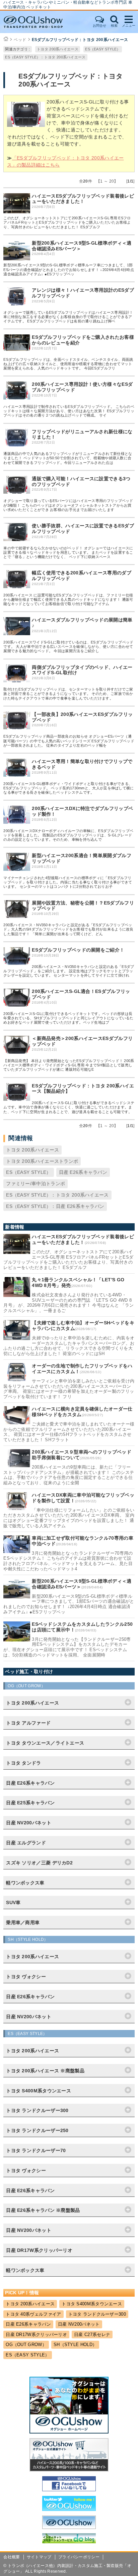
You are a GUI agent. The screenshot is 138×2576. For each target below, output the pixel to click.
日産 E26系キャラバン (83, 1172)
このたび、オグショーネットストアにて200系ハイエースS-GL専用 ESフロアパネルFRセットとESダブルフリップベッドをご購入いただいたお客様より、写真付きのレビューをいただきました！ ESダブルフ (67, 222)
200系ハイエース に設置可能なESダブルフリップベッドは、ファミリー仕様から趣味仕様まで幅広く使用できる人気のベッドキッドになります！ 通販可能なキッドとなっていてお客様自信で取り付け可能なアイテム (68, 599)
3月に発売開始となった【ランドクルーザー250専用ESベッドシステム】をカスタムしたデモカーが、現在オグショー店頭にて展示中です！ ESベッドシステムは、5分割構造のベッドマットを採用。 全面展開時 (67, 1647)
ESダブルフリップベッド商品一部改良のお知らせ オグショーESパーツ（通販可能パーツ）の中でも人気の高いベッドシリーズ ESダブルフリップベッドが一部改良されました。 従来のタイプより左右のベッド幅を (69, 741)
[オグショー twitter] (69, 2509)
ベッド (20, 40)
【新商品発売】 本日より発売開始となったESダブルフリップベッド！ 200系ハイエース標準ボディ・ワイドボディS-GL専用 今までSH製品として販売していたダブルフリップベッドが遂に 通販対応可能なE (69, 1065)
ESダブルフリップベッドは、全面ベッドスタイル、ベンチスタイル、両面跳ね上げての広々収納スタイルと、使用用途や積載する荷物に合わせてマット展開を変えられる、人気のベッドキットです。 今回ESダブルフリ (68, 364)
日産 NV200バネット (79, 2324)
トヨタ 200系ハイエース (58, 49)
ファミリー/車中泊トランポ (36, 1184)
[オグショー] (69, 2527)
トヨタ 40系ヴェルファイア (33, 2314)
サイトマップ (39, 2557)
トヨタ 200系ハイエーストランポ (42, 1161)
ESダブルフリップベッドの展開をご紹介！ (78, 950)
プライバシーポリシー (79, 2557)
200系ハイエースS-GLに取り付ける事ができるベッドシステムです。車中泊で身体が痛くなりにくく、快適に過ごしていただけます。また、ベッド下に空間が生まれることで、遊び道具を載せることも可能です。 (69, 1107)
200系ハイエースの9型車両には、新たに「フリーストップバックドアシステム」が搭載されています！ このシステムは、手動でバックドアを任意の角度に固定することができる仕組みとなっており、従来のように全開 (69, 1475)
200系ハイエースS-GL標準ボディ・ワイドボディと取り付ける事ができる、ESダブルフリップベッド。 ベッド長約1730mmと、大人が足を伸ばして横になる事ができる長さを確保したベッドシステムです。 (68, 788)
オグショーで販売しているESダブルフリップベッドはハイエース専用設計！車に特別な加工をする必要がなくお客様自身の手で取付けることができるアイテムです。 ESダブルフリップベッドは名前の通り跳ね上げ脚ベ (68, 317)
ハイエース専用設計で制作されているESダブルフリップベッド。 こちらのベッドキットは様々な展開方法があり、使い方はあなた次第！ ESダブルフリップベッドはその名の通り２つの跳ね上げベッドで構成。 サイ (69, 411)
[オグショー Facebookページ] (69, 2490)
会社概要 (12, 2557)
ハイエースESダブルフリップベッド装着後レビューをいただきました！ (83, 199)
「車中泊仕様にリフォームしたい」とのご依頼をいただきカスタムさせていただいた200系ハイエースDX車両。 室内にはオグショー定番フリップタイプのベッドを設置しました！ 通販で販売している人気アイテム (69, 1518)
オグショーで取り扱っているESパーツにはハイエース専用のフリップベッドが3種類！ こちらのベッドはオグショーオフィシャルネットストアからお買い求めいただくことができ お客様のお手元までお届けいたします (68, 505)
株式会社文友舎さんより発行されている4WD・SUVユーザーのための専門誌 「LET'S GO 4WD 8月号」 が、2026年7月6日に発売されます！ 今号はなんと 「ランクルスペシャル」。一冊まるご (68, 1303)
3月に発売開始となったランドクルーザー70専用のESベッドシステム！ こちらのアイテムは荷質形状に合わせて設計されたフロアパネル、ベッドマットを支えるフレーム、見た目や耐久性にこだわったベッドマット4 (68, 1561)
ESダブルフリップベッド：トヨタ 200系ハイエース (80, 40)
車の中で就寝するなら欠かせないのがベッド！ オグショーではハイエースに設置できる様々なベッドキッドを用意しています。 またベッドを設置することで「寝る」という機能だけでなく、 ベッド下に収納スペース (68, 552)
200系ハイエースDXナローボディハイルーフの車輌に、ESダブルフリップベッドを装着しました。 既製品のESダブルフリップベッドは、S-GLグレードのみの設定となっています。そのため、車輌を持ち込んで (68, 835)
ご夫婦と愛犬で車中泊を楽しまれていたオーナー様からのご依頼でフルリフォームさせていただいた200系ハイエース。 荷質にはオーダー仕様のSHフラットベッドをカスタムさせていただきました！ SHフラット (69, 1432)
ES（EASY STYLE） (103, 49)
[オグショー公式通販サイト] (69, 2470)
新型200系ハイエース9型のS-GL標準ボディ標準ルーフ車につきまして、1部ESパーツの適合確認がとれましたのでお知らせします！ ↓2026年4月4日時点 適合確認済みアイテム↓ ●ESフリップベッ (69, 269)
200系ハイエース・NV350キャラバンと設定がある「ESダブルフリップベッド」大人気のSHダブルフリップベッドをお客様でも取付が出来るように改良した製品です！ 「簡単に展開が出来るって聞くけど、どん (68, 929)
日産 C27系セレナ (92, 2335)
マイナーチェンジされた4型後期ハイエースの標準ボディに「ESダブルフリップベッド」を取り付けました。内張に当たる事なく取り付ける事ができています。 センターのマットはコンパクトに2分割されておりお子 (68, 882)
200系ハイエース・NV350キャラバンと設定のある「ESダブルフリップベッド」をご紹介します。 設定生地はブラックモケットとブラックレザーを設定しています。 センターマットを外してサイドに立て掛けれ (69, 971)
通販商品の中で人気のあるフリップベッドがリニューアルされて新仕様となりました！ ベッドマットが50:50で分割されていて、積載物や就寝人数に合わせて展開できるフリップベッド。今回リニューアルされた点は (68, 458)
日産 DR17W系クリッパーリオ (36, 2335)
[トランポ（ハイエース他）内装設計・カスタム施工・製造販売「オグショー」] (40, 22)
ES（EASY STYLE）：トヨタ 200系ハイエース (45, 57)
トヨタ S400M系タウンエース (92, 2304)
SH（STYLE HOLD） (75, 2345)
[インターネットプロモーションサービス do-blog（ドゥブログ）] (69, 2542)
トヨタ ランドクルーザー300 (97, 2314)
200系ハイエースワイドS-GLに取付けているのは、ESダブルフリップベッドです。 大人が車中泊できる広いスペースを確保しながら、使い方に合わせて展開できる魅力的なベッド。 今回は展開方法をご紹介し (68, 647)
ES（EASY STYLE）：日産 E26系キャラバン (55, 1206)
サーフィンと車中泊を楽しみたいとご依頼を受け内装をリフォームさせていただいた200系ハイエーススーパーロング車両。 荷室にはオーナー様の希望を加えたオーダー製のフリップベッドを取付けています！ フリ (69, 1389)
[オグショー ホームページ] (69, 2432)
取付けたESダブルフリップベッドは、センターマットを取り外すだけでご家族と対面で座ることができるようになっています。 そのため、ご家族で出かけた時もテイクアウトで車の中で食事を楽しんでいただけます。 (68, 694)
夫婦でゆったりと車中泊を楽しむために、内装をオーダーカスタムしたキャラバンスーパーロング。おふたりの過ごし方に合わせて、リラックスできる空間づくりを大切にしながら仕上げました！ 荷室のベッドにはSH (69, 1346)
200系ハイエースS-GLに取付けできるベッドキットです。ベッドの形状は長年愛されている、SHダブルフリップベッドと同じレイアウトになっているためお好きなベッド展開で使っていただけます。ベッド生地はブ (68, 1018)
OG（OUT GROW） (26, 2345)
